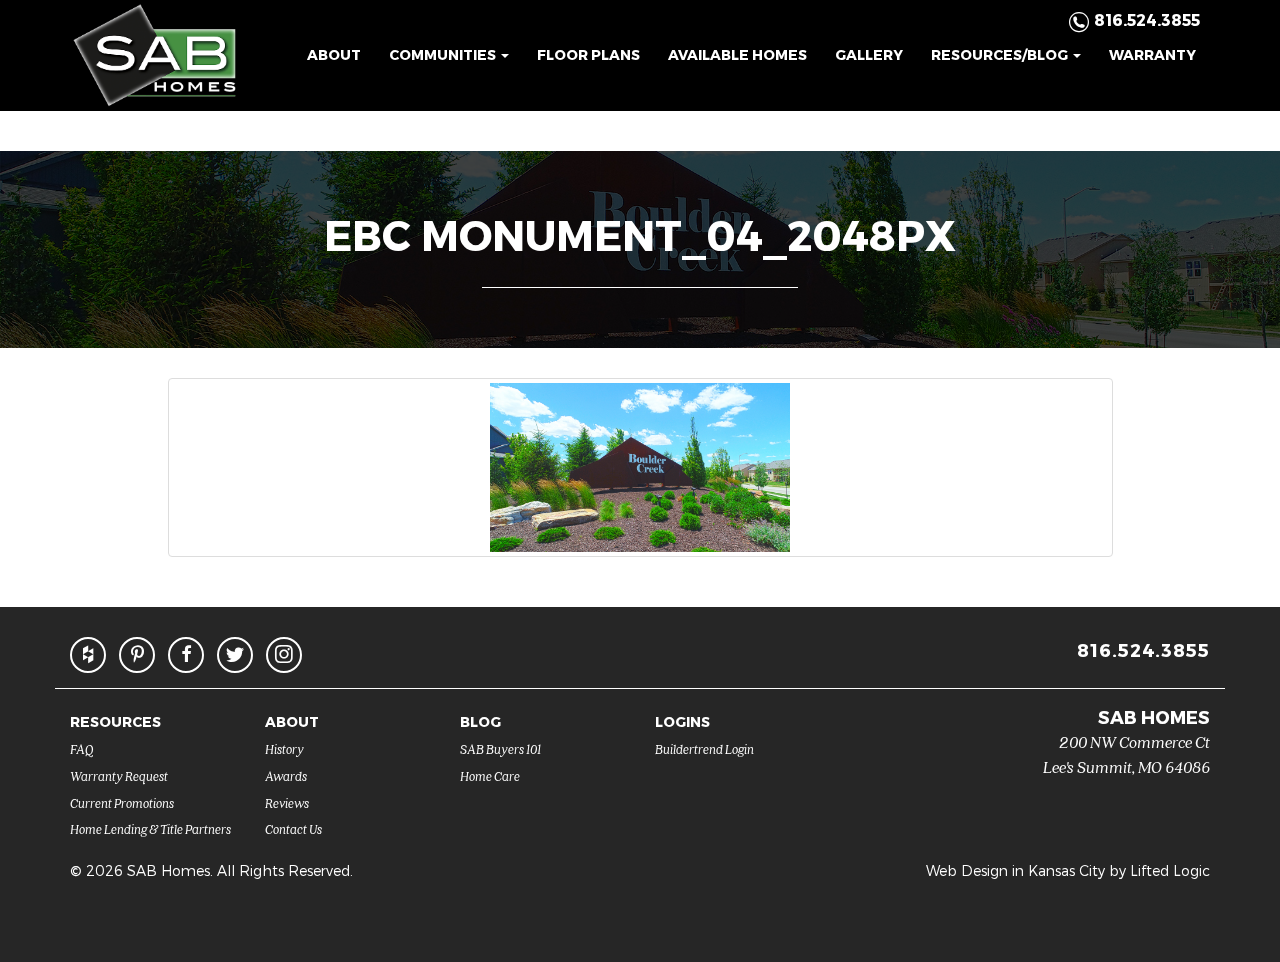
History (284, 748)
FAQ (82, 748)
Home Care (490, 775)
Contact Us (293, 828)
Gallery (869, 54)
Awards (286, 775)
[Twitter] (235, 655)
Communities (444, 54)
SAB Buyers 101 (500, 748)
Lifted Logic (1170, 870)
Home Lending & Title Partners (150, 828)
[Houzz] (88, 655)
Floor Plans (588, 54)
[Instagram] (284, 655)
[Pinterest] (137, 655)
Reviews (287, 802)
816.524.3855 (1143, 649)
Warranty (1152, 54)
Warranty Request (119, 775)
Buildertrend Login (704, 748)
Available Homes (737, 54)
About (334, 54)
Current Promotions (122, 802)
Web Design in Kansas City (1015, 870)
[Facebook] (186, 655)
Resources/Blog (1001, 54)
